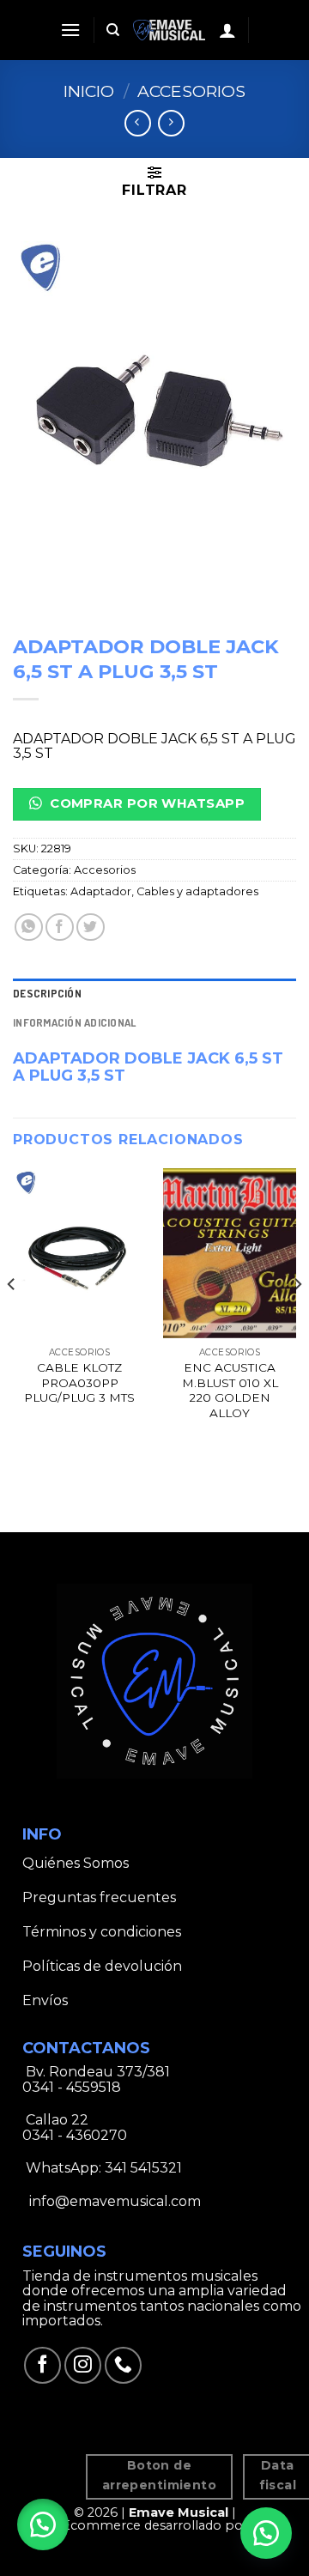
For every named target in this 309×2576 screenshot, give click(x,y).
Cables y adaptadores (197, 891)
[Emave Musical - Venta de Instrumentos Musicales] (170, 30)
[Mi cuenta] (227, 30)
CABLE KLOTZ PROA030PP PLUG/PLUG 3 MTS (79, 1382)
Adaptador (101, 891)
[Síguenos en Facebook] (42, 2365)
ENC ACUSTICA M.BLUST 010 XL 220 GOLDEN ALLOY (230, 1390)
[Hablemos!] (266, 2533)
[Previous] (12, 1318)
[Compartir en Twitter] (91, 927)
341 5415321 (143, 2168)
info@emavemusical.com (113, 2201)
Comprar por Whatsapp (145, 803)
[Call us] (123, 2365)
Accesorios (191, 91)
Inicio (89, 91)
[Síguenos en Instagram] (83, 2365)
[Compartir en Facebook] (60, 927)
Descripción (47, 993)
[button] (43, 2524)
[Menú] (70, 30)
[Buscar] (113, 30)
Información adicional (74, 1022)
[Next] (297, 1318)
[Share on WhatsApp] (29, 927)
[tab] (154, 993)
